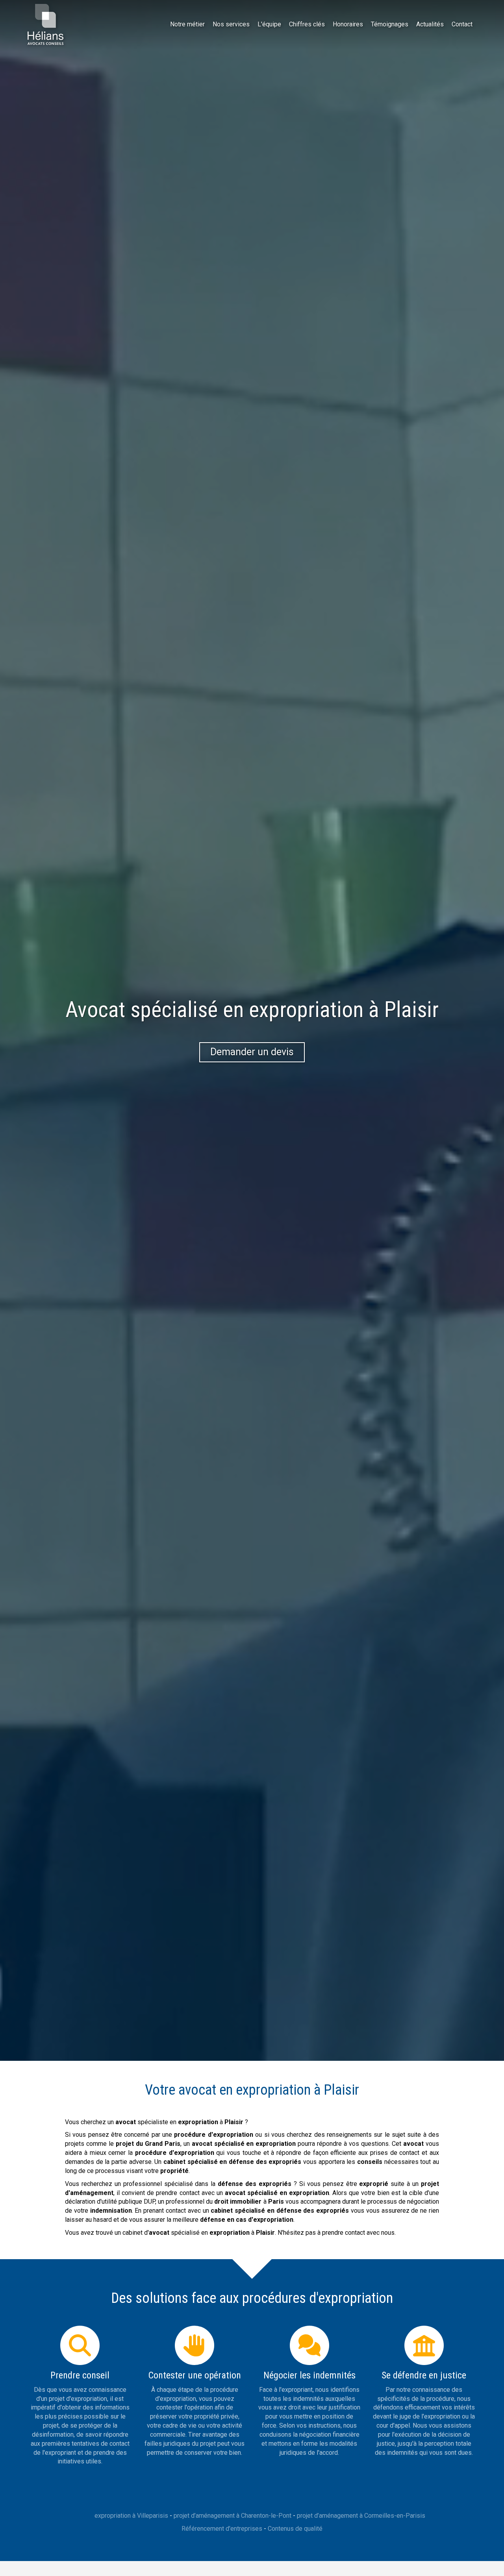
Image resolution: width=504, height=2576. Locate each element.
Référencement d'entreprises (222, 2529)
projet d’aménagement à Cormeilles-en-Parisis (361, 2516)
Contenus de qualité (295, 2529)
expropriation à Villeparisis (131, 2516)
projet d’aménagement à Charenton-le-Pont (233, 2516)
